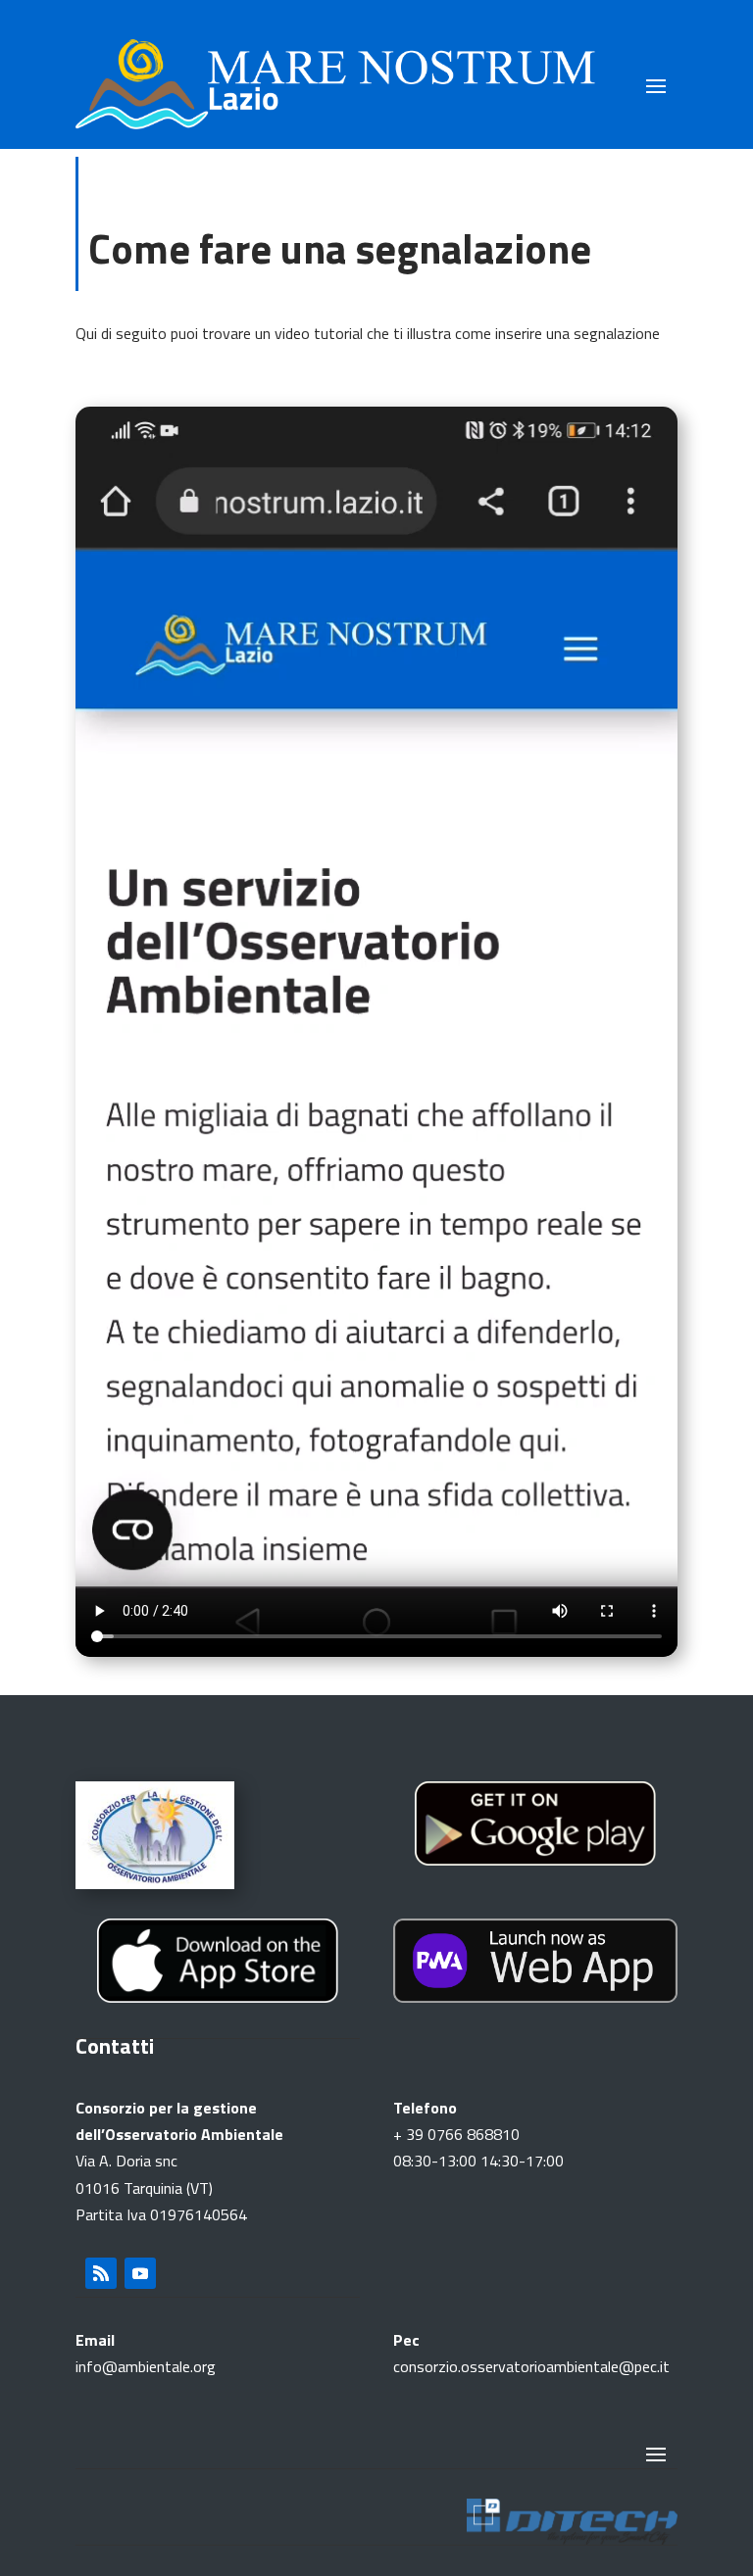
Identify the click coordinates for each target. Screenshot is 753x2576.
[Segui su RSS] (101, 2273)
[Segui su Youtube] (140, 2273)
